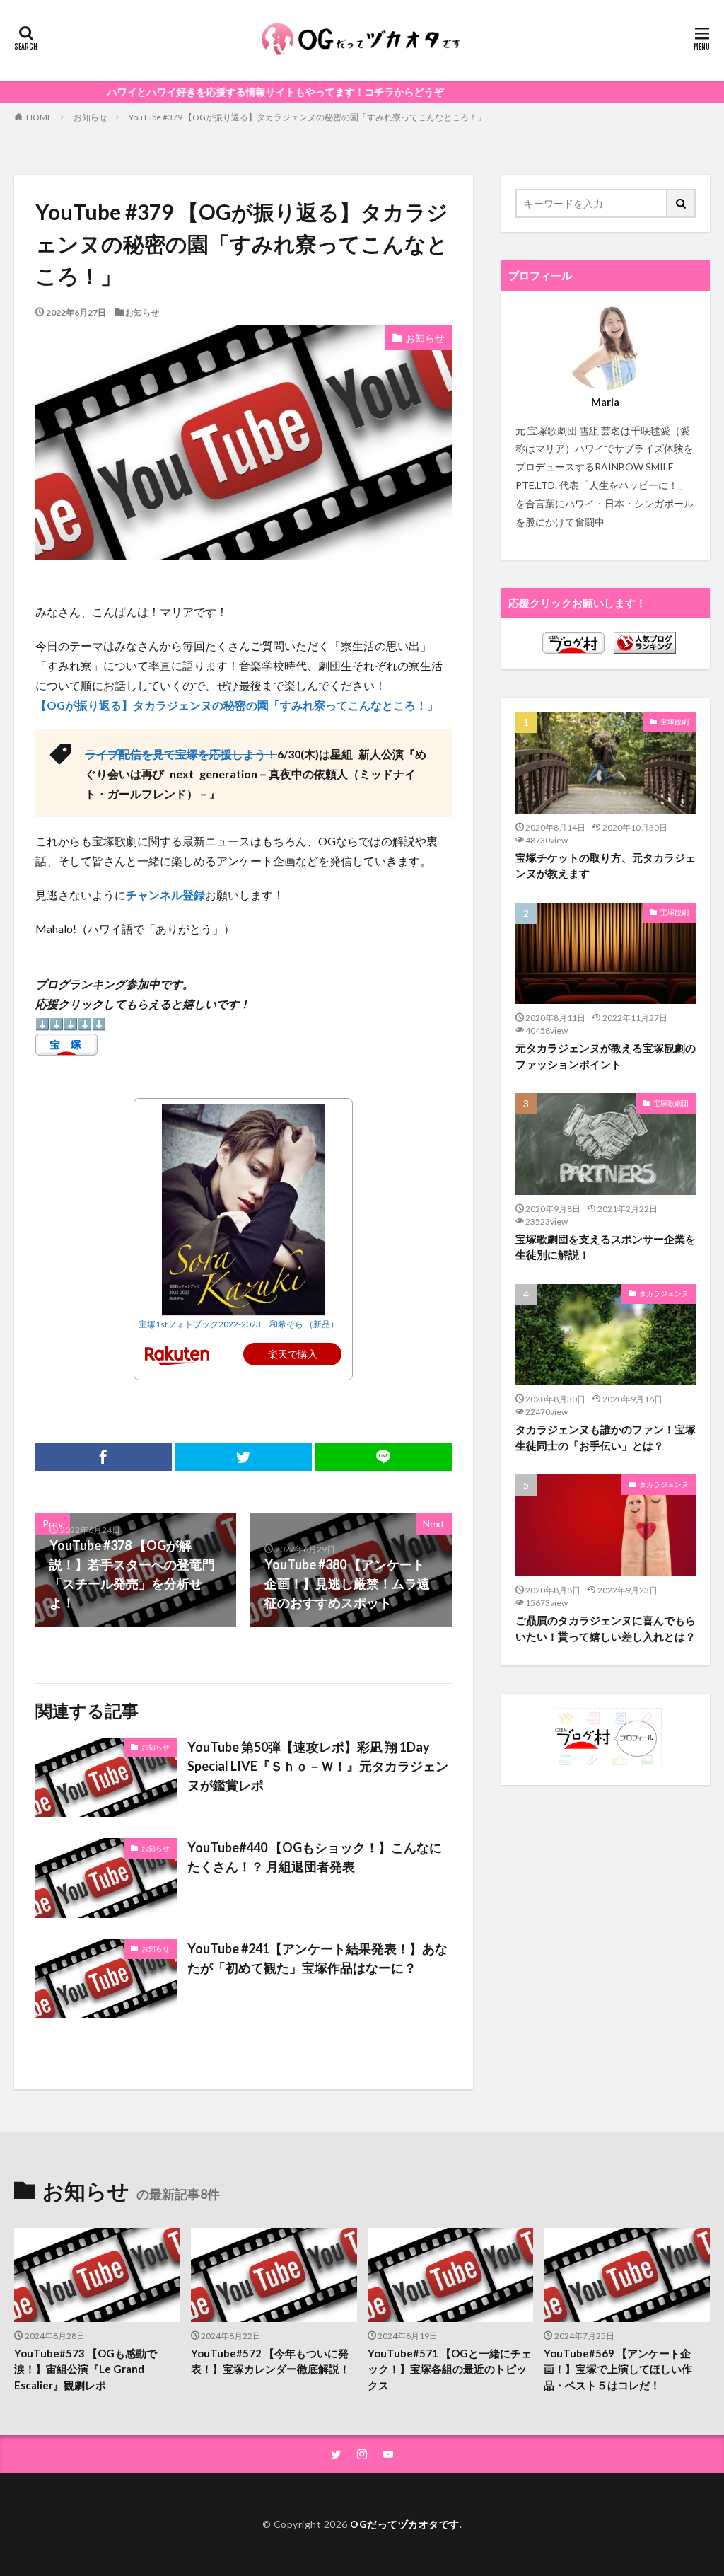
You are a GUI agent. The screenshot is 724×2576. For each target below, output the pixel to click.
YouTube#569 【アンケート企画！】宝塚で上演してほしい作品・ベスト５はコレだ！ (618, 2369)
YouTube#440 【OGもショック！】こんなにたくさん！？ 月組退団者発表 (315, 1857)
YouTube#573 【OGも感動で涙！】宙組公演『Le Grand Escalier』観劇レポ (86, 2369)
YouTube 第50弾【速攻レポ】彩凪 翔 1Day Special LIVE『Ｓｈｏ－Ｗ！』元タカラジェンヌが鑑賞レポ (318, 1766)
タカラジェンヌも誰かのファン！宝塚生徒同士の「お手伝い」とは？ (606, 1437)
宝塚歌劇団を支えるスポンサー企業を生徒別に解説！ (606, 1247)
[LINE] (384, 1457)
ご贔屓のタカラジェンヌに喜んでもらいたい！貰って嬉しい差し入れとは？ (606, 1628)
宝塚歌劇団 (671, 1103)
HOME (39, 117)
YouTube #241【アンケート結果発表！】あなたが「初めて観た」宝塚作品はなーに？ (317, 1958)
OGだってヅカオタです (405, 2524)
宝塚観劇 (675, 722)
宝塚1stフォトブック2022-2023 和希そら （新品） (239, 1324)
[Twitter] (244, 1457)
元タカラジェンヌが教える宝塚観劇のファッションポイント (606, 1056)
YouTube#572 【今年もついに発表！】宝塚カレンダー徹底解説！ (270, 2361)
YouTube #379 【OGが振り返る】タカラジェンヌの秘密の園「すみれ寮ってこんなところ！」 (307, 117)
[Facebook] (104, 1457)
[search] (682, 203)
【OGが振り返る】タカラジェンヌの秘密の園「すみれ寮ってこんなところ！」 (237, 705)
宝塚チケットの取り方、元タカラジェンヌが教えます (606, 866)
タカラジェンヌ (664, 1293)
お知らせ (90, 117)
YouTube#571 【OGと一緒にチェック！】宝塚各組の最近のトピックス (450, 2369)
